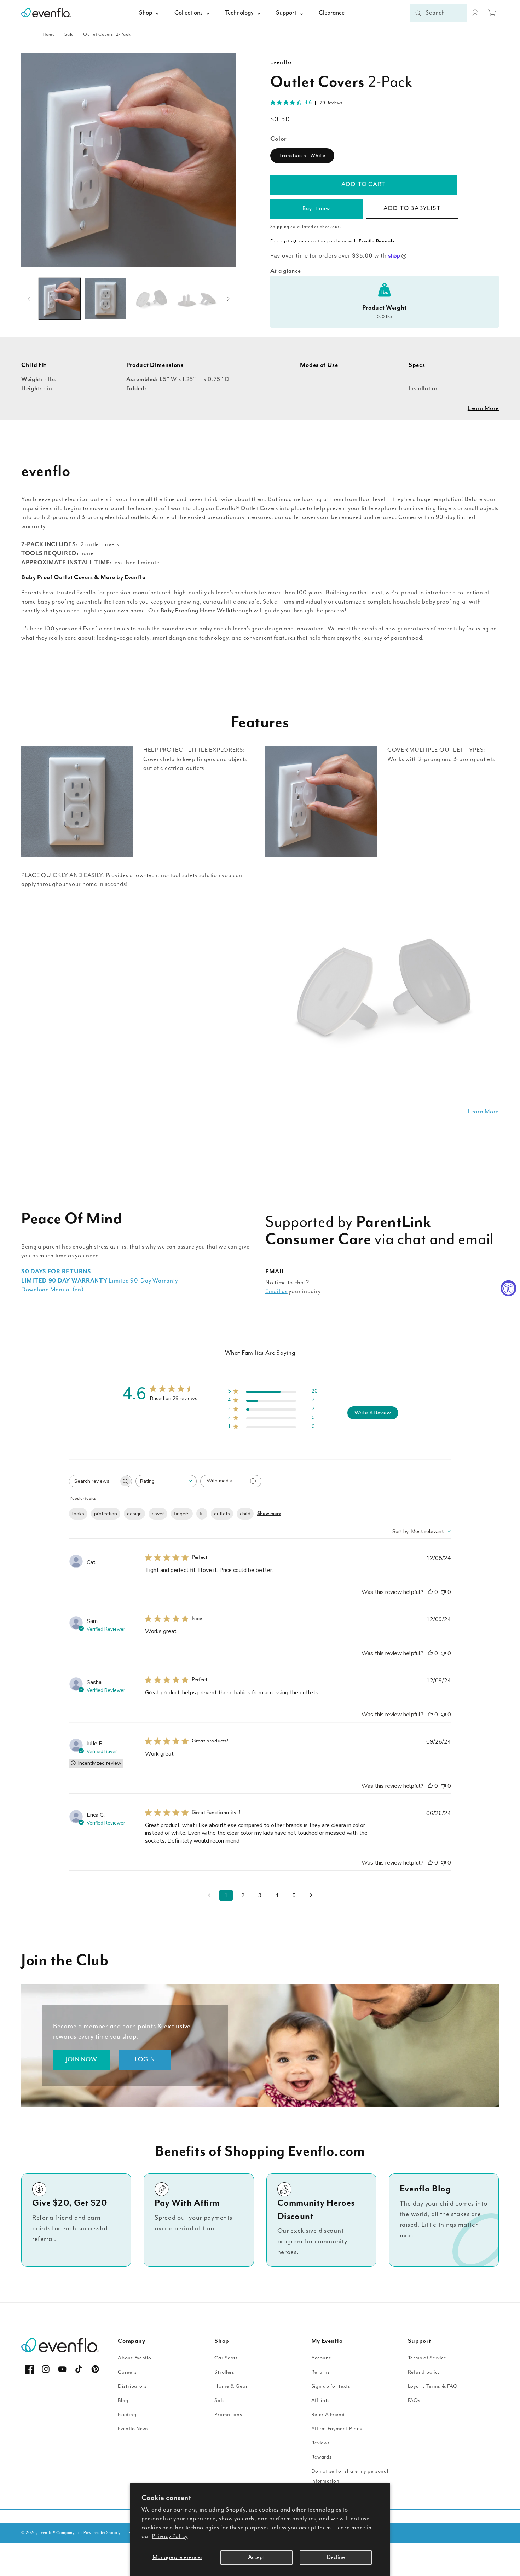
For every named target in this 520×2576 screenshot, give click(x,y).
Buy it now (316, 209)
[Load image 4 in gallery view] (197, 299)
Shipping (280, 227)
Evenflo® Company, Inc (61, 2533)
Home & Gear (231, 2386)
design (134, 1514)
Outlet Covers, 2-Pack (107, 34)
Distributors (132, 2386)
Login (145, 2059)
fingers (182, 1514)
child (245, 1514)
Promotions (228, 2414)
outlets (222, 1514)
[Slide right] (229, 299)
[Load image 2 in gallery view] (105, 299)
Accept (256, 2557)
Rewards (322, 2457)
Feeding (127, 2414)
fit (202, 1514)
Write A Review (373, 1413)
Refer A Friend (328, 2414)
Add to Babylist (412, 208)
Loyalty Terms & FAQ (433, 2386)
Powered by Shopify (102, 2533)
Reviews (321, 2443)
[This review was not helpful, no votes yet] (443, 1592)
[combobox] (438, 13)
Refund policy (424, 2372)
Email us (276, 1292)
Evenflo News (133, 2429)
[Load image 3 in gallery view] (151, 299)
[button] (492, 13)
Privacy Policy (170, 2537)
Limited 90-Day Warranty (143, 1281)
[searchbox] (94, 1481)
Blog (123, 2400)
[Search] (418, 13)
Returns (321, 2372)
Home (49, 34)
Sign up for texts (331, 2386)
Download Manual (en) (52, 1290)
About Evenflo (134, 2358)
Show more (269, 1514)
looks (78, 1514)
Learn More (483, 408)
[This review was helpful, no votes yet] (430, 1592)
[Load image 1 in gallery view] (60, 299)
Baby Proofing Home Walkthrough (207, 611)
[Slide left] (29, 299)
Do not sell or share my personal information (350, 2476)
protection (106, 1514)
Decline (336, 2557)
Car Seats (226, 2358)
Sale (69, 34)
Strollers (224, 2372)
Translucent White (302, 155)
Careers (127, 2372)
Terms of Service (427, 2358)
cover (158, 1514)
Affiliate (321, 2400)
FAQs (414, 2400)
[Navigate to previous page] (209, 1895)
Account (321, 2358)
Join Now (82, 2059)
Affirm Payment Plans (337, 2429)
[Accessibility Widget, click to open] (509, 1288)
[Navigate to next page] (311, 1895)
